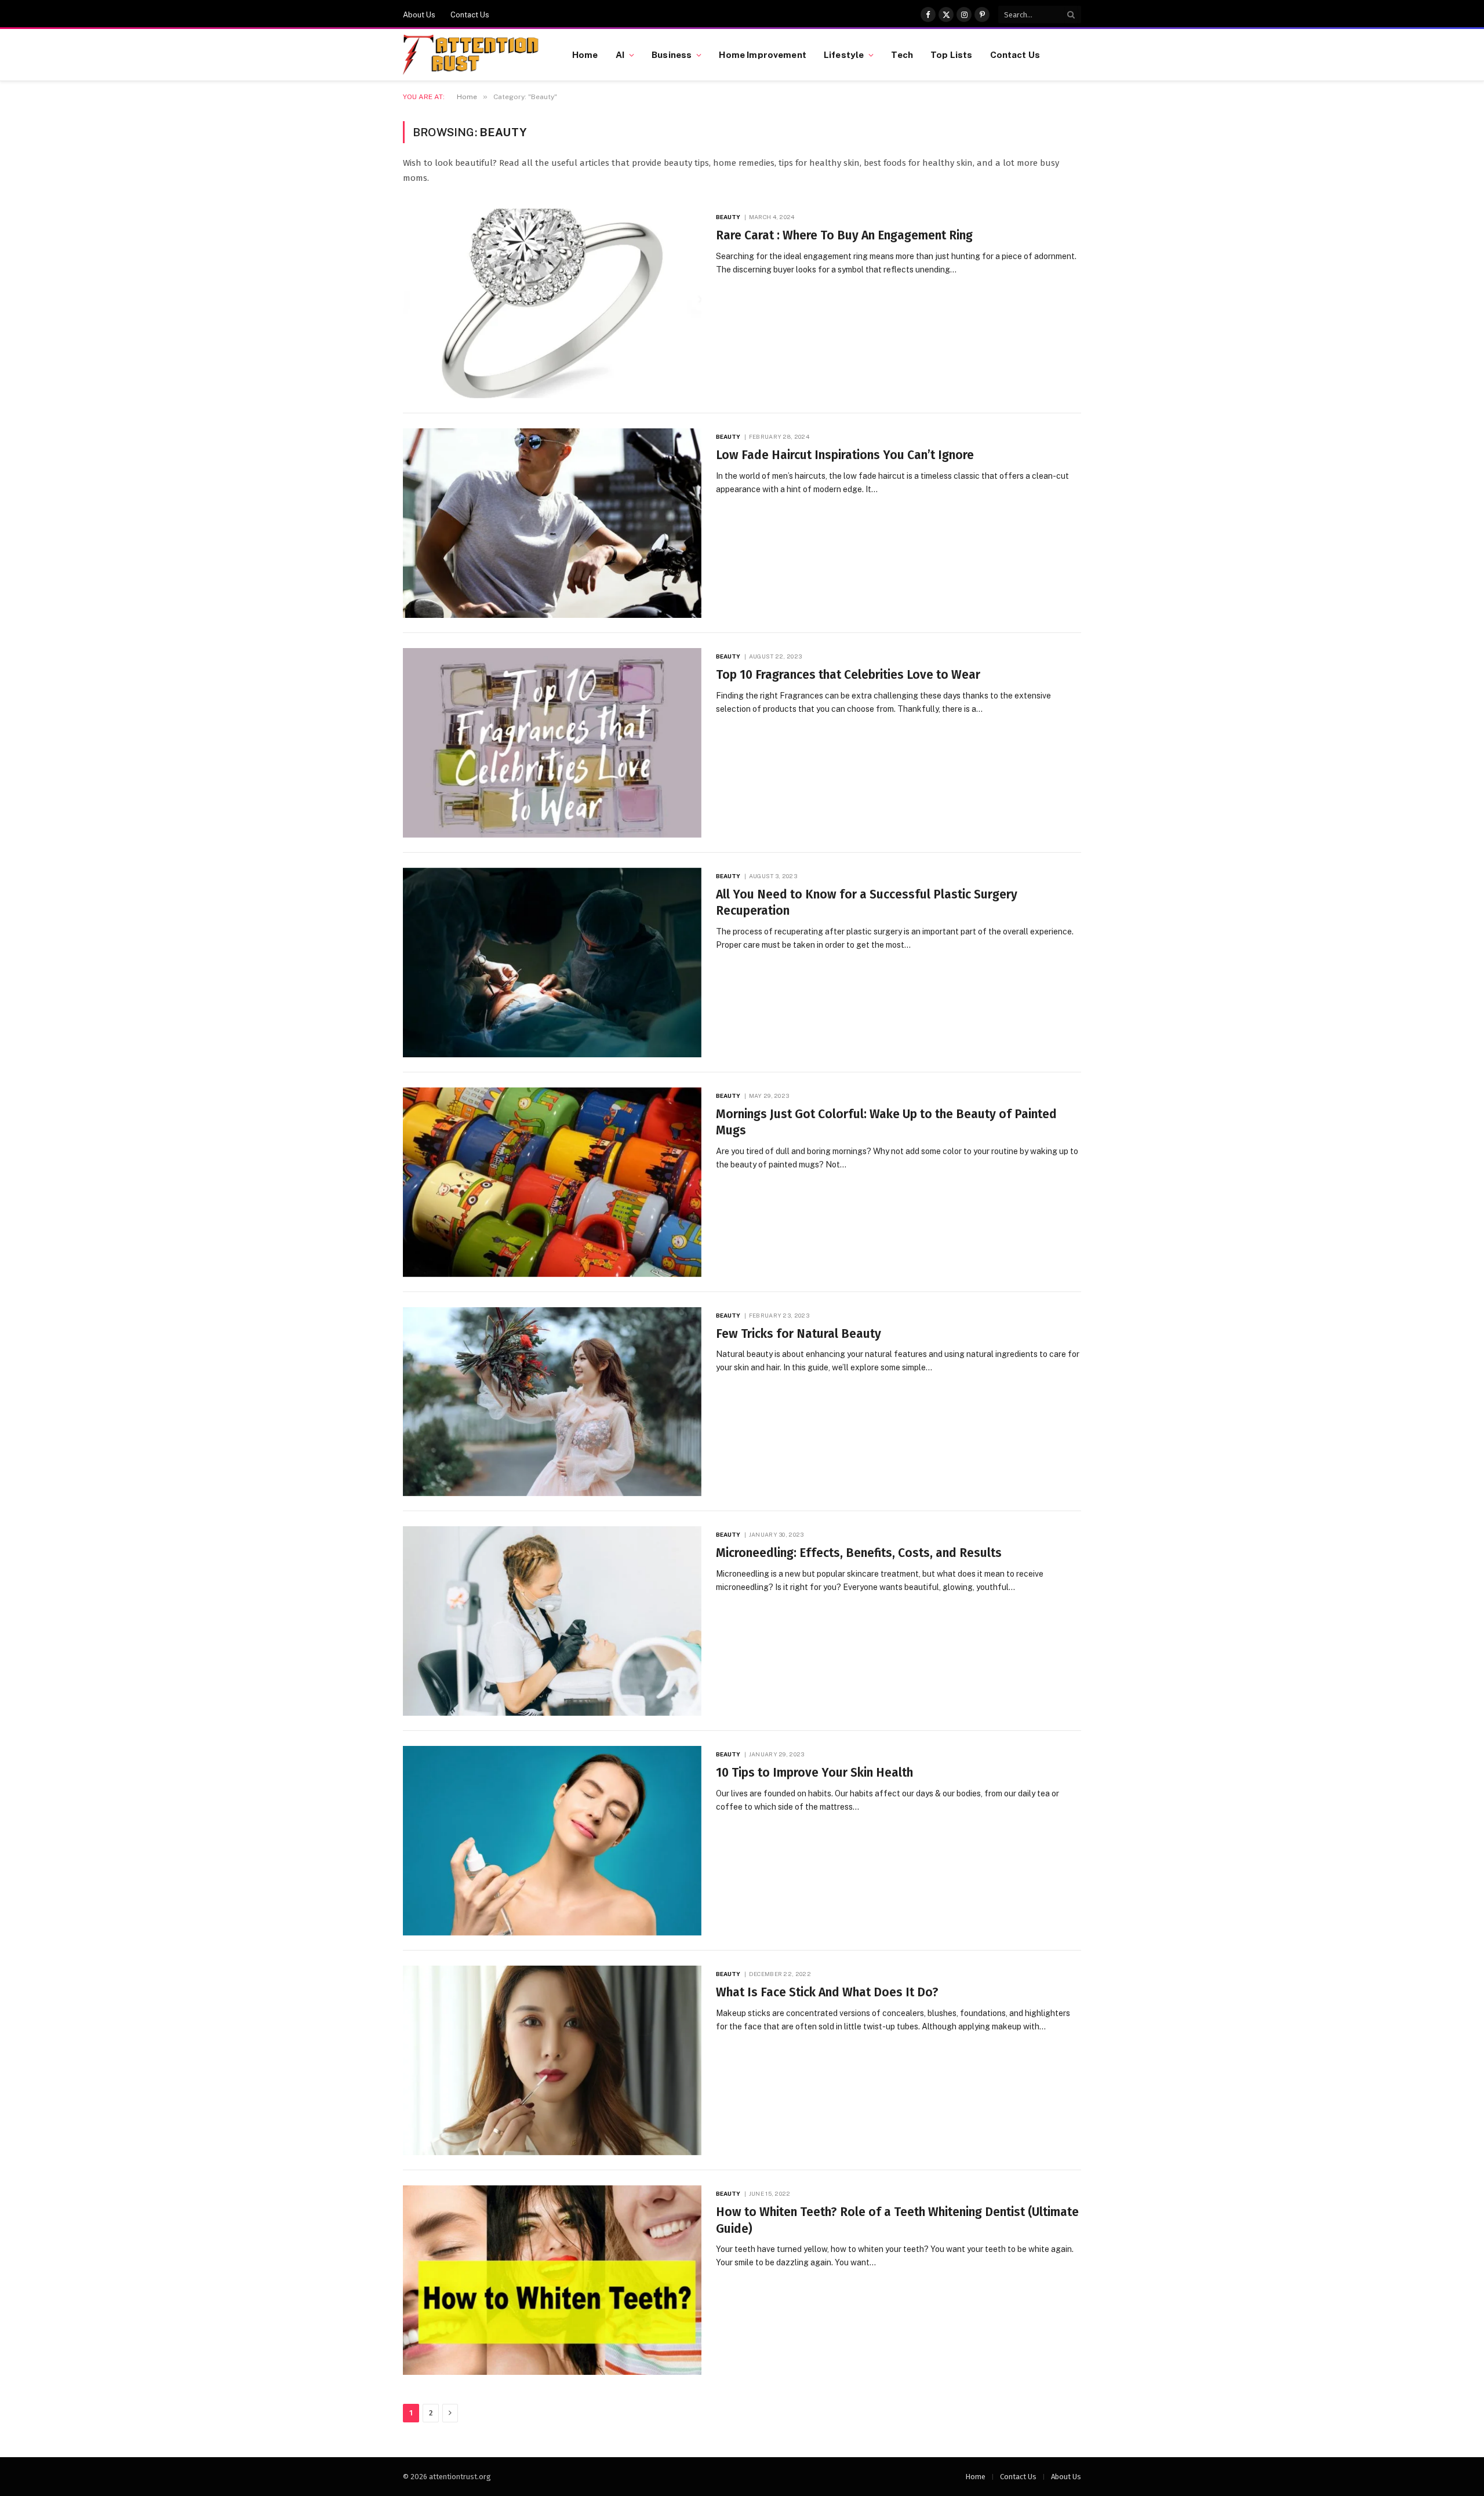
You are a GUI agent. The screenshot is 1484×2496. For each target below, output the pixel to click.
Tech (902, 54)
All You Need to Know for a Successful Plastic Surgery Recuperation (867, 903)
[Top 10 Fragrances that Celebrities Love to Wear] (552, 743)
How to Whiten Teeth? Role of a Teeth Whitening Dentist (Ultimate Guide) (897, 2220)
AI (620, 54)
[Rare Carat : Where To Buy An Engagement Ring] (552, 303)
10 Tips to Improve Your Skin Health (814, 1773)
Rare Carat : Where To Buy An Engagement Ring (844, 235)
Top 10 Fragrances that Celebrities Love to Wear (848, 675)
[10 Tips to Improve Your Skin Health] (552, 1841)
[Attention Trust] (473, 55)
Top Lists (951, 54)
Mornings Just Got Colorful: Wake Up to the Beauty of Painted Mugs (886, 1123)
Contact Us (470, 15)
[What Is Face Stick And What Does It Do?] (552, 2060)
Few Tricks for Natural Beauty (799, 1334)
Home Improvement (762, 54)
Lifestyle (844, 54)
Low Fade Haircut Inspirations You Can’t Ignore (845, 455)
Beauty (728, 217)
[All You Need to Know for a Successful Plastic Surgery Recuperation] (552, 963)
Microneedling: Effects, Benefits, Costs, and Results (859, 1553)
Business (672, 54)
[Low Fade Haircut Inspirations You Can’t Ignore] (552, 523)
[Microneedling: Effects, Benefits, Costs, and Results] (552, 1621)
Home (585, 54)
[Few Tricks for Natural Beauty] (552, 1402)
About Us (419, 15)
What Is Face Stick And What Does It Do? (827, 1992)
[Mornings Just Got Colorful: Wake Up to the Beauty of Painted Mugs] (552, 1182)
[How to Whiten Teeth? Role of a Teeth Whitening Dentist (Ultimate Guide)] (552, 2280)
